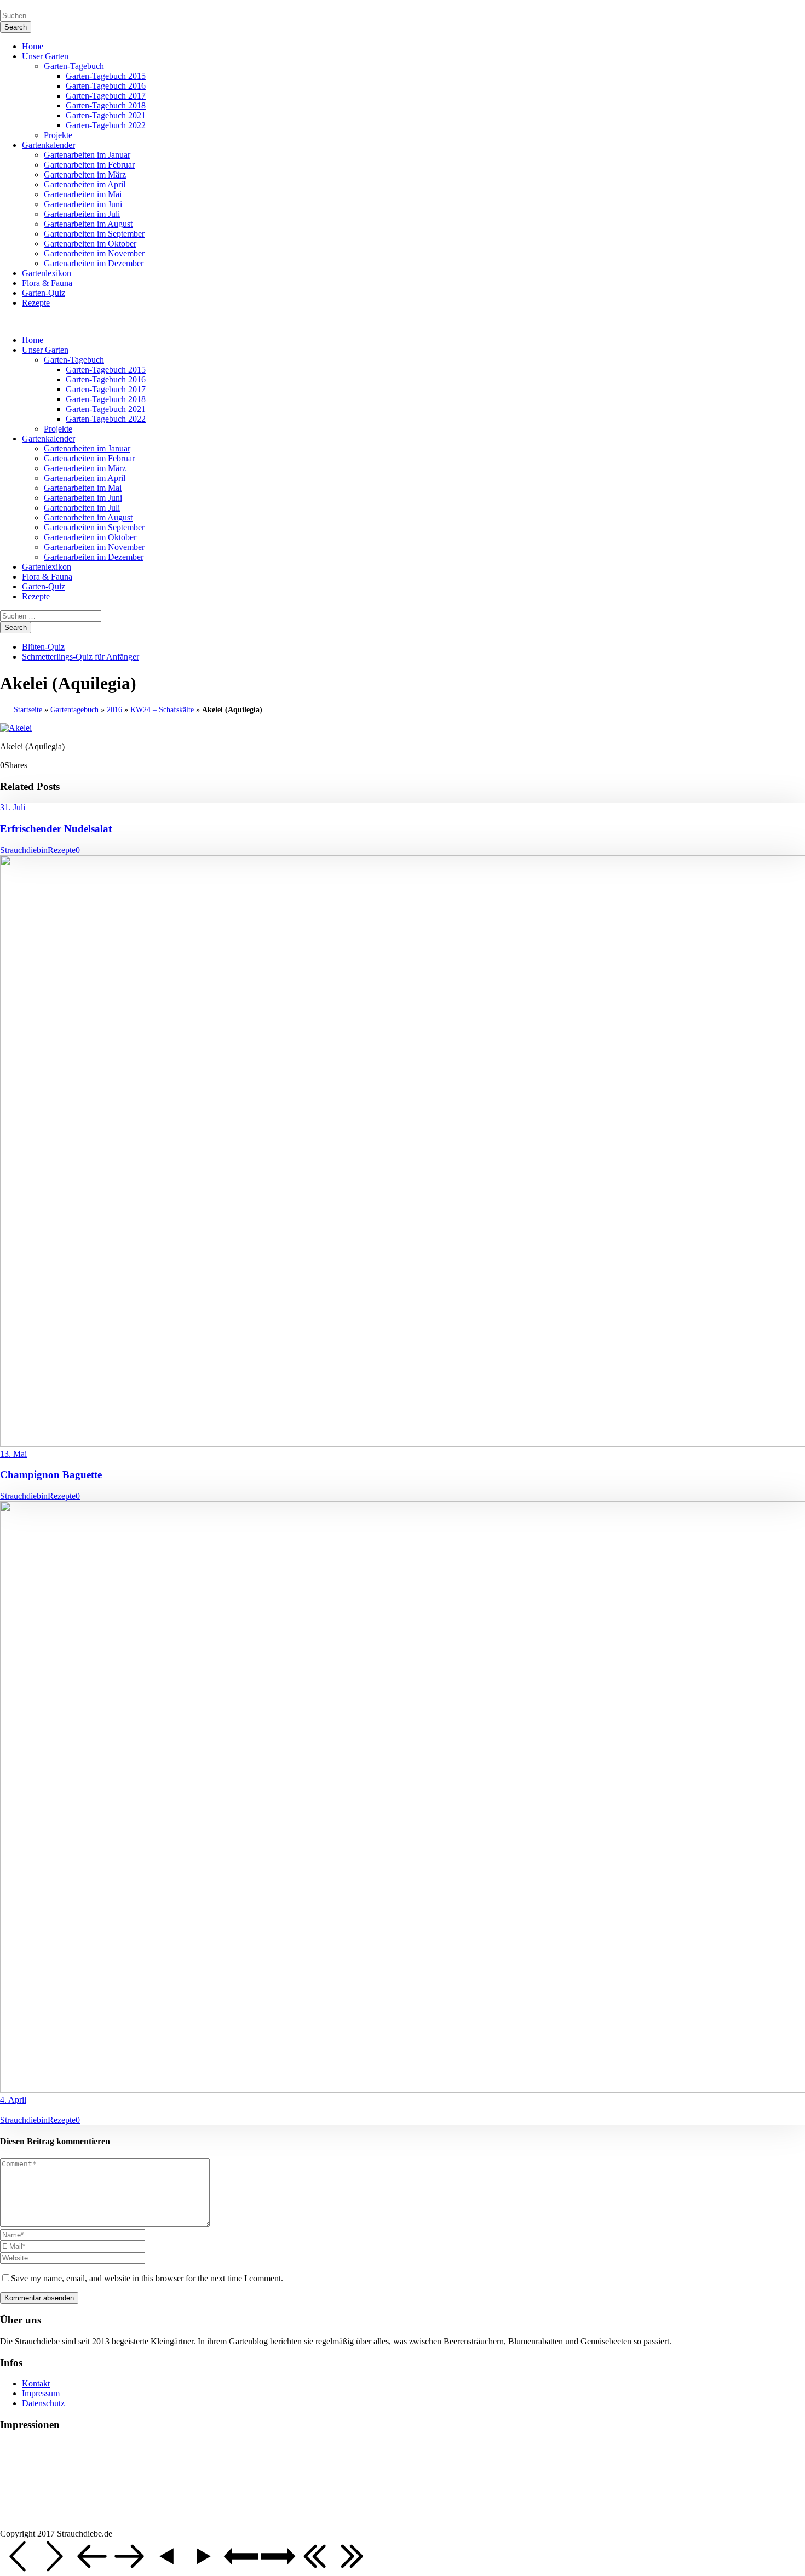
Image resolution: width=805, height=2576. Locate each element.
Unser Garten (45, 56)
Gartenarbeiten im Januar (87, 155)
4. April (13, 2100)
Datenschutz (43, 2403)
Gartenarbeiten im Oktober (90, 244)
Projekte (58, 135)
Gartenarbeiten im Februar (89, 165)
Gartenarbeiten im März (85, 174)
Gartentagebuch (74, 710)
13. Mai (13, 1454)
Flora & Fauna (47, 283)
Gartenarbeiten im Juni (83, 204)
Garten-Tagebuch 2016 (106, 86)
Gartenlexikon (47, 273)
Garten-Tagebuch (74, 66)
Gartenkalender (48, 145)
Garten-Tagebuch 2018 (106, 105)
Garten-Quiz (44, 293)
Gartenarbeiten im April (85, 184)
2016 (114, 710)
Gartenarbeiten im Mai (83, 194)
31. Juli (13, 807)
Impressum (41, 2393)
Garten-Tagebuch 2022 (106, 125)
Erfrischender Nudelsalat (56, 829)
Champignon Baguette (51, 1475)
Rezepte (36, 303)
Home (33, 46)
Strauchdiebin (24, 850)
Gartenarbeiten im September (94, 234)
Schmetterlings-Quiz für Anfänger (81, 657)
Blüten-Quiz (43, 647)
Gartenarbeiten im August (88, 224)
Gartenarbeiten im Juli (82, 214)
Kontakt (36, 2383)
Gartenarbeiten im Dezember (94, 263)
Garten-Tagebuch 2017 (106, 96)
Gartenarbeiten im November (94, 253)
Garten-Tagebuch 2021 (106, 115)
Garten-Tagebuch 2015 (106, 76)
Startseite (28, 710)
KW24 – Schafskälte (162, 710)
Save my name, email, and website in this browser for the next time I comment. (147, 2278)
